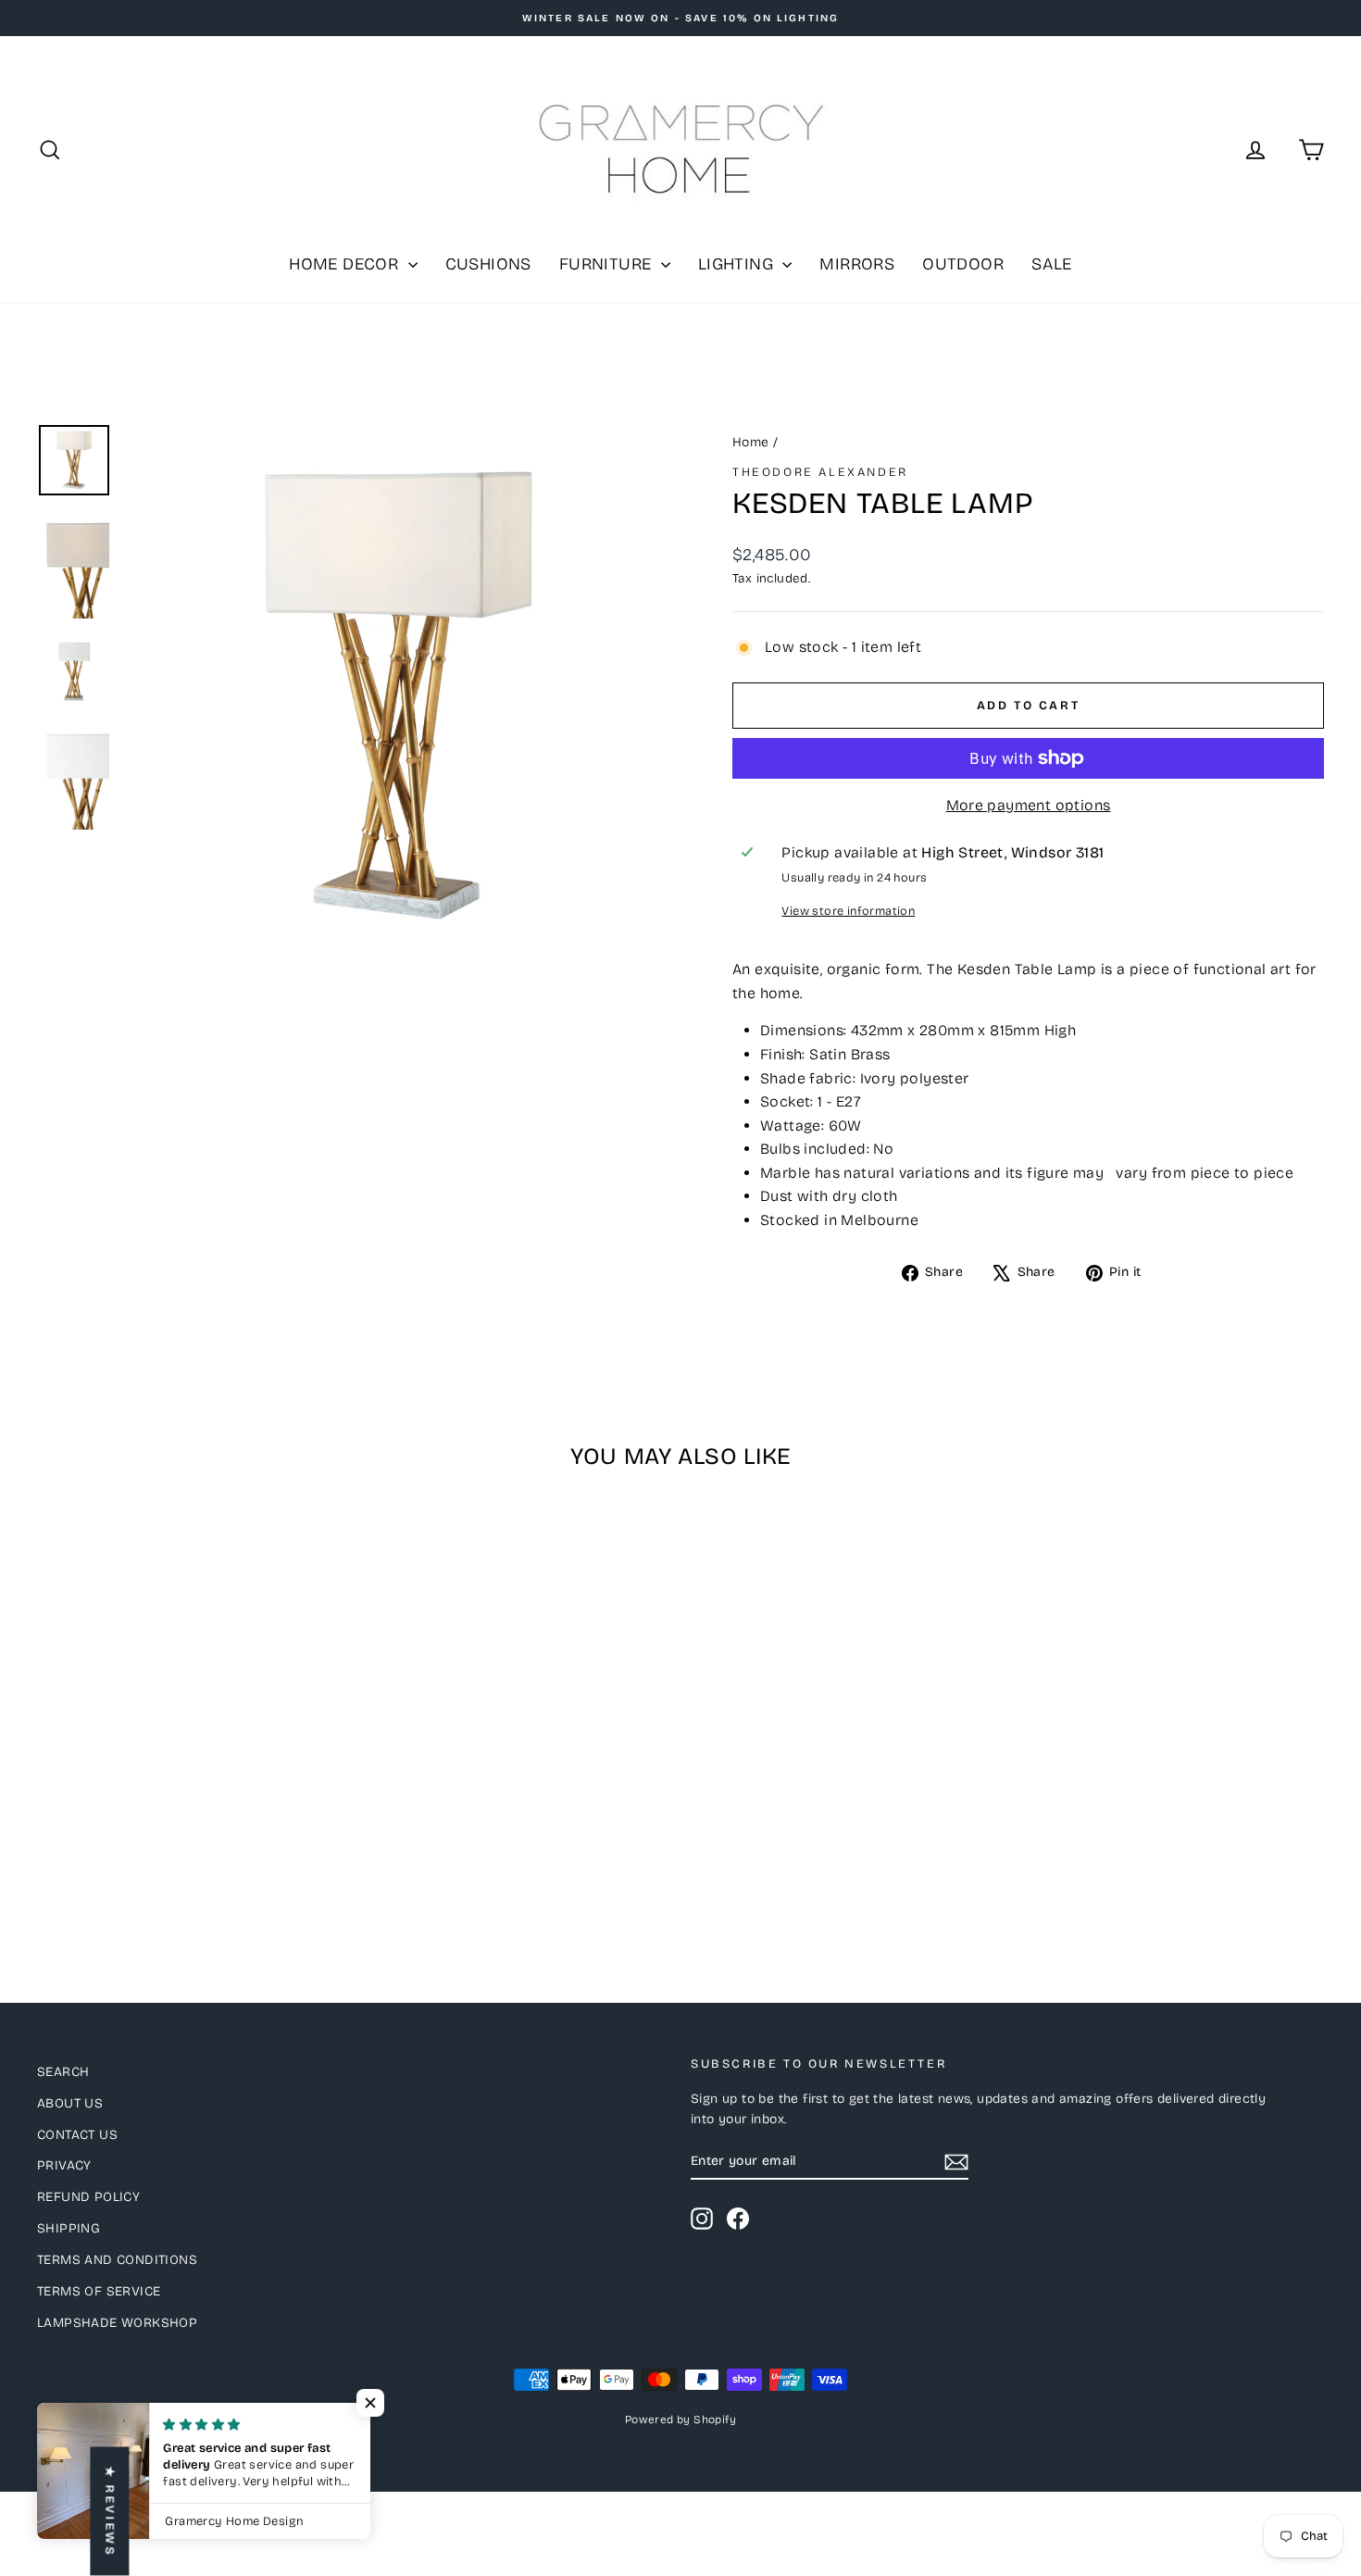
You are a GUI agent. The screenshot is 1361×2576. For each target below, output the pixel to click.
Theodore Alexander (820, 472)
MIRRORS (857, 264)
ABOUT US (70, 2103)
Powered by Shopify (680, 2420)
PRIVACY (64, 2165)
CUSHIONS (488, 264)
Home (751, 442)
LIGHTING (738, 264)
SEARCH (63, 2072)
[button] (370, 2403)
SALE (1052, 264)
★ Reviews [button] (109, 2511)
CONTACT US (77, 2135)
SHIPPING (69, 2228)
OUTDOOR (963, 264)
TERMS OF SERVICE (99, 2291)
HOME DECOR (346, 264)
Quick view (191, 1801)
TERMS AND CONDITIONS (117, 2260)
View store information (848, 911)
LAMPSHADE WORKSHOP (117, 2323)
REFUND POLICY (88, 2197)
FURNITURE (608, 264)
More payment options (1029, 805)
